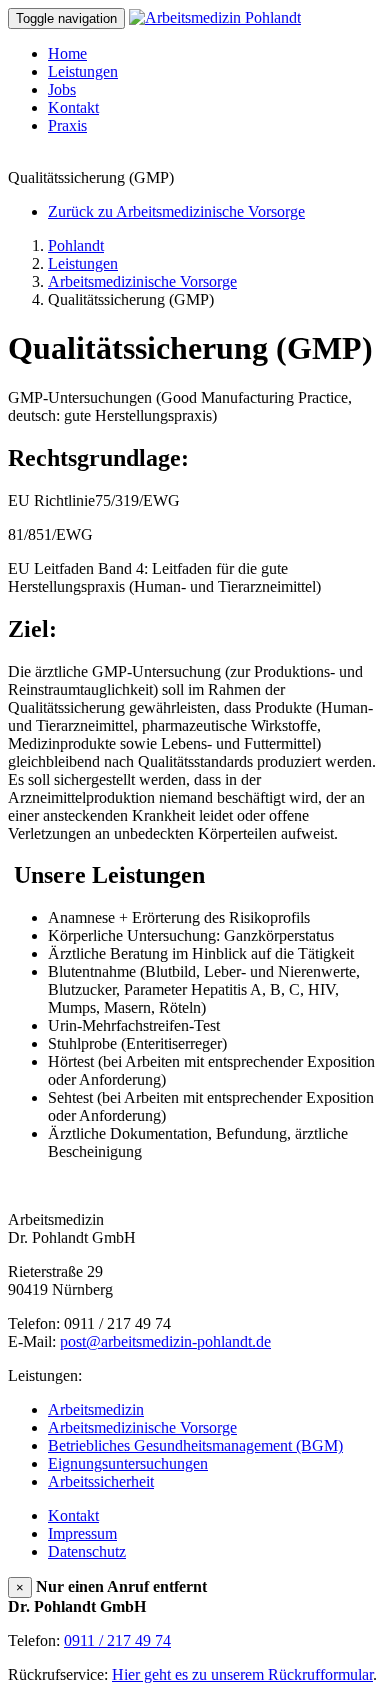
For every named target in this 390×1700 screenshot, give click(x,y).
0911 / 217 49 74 (117, 1640)
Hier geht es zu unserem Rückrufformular (242, 1674)
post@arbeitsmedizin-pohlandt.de (165, 1341)
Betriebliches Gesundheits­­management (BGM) (195, 1445)
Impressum (82, 1533)
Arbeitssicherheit (101, 1481)
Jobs (62, 89)
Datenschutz (87, 1551)
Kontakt (73, 107)
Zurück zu (176, 211)
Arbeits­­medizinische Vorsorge (142, 1427)
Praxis (67, 125)
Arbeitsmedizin (96, 1409)
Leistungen (83, 71)
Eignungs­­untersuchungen (128, 1463)
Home (67, 53)
